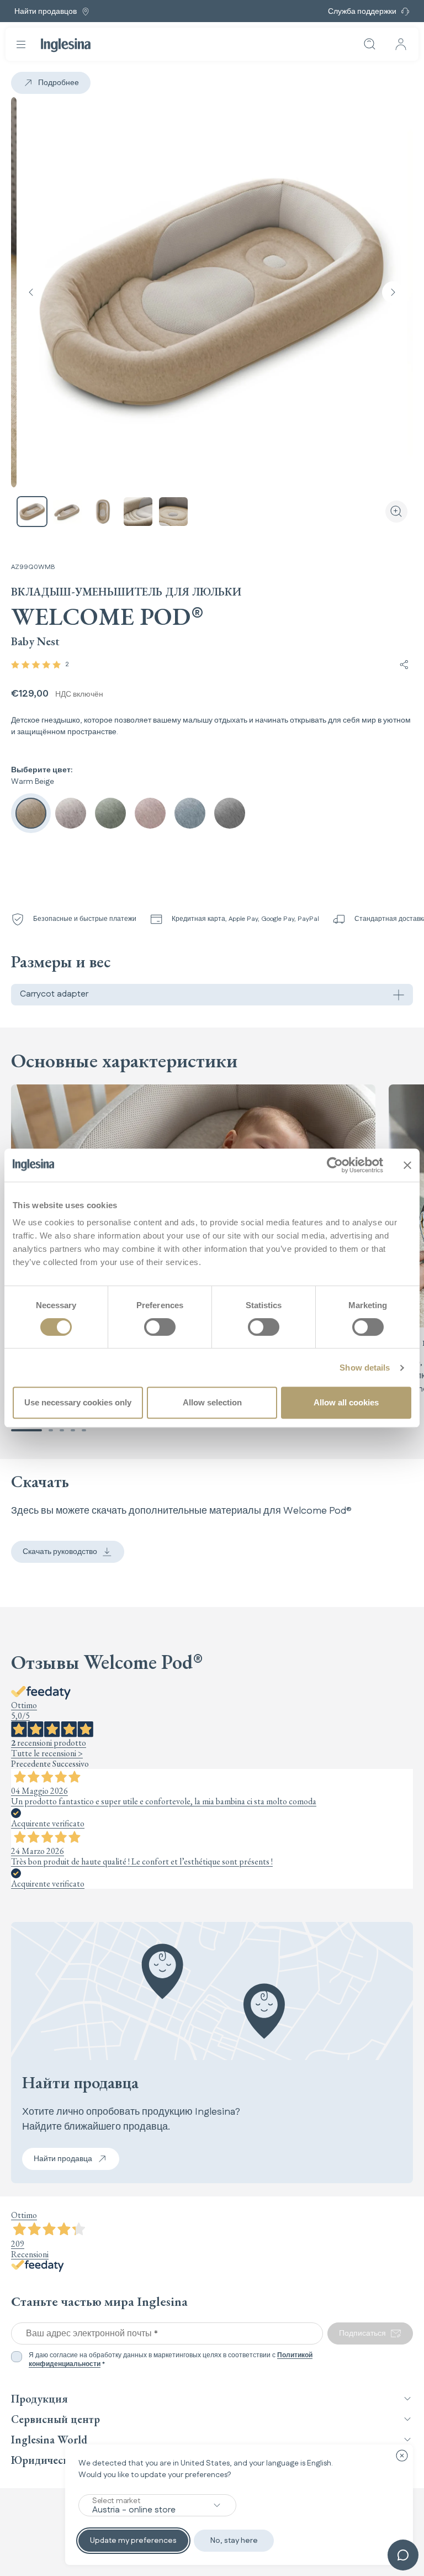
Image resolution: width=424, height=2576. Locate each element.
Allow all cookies (346, 1402)
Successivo (71, 1764)
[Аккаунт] (401, 44)
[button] (26, 1430)
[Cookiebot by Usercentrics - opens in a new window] (335, 1165)
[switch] (160, 1327)
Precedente (31, 1764)
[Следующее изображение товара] (393, 292)
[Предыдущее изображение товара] (31, 292)
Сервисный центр (55, 2419)
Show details (365, 1368)
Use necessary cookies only (78, 1402)
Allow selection (212, 1402)
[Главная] (66, 45)
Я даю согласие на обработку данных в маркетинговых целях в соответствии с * (171, 2360)
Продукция (39, 2399)
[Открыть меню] (21, 44)
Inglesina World (49, 2440)
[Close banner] (407, 1165)
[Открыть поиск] (370, 44)
